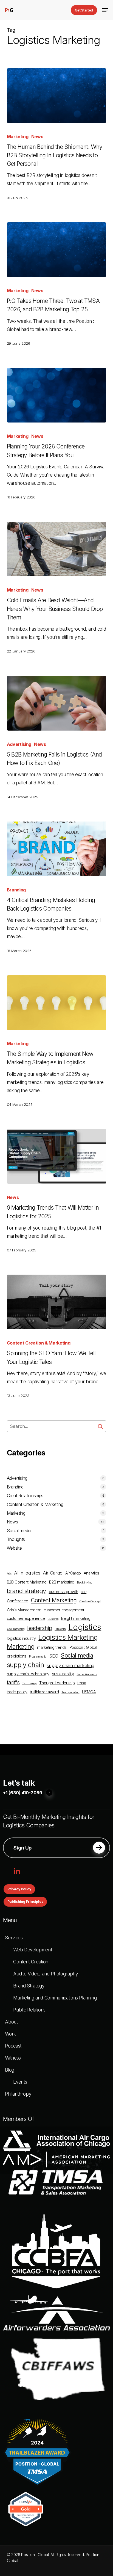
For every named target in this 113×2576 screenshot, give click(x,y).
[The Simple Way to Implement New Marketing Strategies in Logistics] (57, 1003)
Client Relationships (25, 1496)
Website (14, 1548)
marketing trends (52, 1647)
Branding (16, 890)
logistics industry (21, 1638)
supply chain (26, 1665)
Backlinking (85, 1583)
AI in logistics (27, 1573)
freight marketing (76, 1618)
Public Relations (29, 2010)
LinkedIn (60, 1629)
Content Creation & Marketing (39, 1343)
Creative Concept (90, 1601)
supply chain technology (28, 1674)
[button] (105, 10)
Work (10, 2034)
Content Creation (31, 1962)
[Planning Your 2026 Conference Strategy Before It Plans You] (57, 395)
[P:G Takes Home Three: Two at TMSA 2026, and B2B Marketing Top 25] (57, 250)
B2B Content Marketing (27, 1582)
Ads (9, 1574)
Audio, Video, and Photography (45, 1974)
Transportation (70, 1692)
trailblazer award (44, 1692)
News (37, 137)
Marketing (18, 137)
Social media (19, 1531)
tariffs (13, 1683)
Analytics (91, 1573)
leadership (40, 1628)
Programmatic (38, 1657)
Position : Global (83, 1647)
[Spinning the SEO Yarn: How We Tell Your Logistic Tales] (57, 1302)
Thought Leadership (57, 1683)
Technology (29, 1683)
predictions (17, 1656)
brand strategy (26, 1591)
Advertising (19, 744)
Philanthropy (18, 2094)
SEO (54, 1656)
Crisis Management (24, 1610)
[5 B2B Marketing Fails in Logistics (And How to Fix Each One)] (57, 703)
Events (20, 2082)
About (11, 2022)
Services (14, 1938)
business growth (63, 1592)
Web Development (33, 1950)
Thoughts (16, 1539)
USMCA (89, 1692)
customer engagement (64, 1610)
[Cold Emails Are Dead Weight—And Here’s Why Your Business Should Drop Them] (57, 549)
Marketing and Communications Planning (55, 1998)
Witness (13, 2058)
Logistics (85, 1627)
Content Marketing (54, 1600)
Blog (10, 2070)
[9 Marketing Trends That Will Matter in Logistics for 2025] (57, 1156)
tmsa (82, 1683)
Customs (53, 1619)
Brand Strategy (29, 1986)
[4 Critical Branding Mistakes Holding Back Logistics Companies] (57, 849)
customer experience (26, 1618)
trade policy (17, 1692)
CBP (84, 1592)
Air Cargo (53, 1573)
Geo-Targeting (16, 1629)
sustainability (63, 1674)
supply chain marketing (70, 1665)
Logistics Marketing (68, 1637)
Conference (18, 1601)
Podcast (13, 2046)
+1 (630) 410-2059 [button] (23, 1793)
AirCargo (73, 1573)
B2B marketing (62, 1582)
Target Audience (87, 1674)
